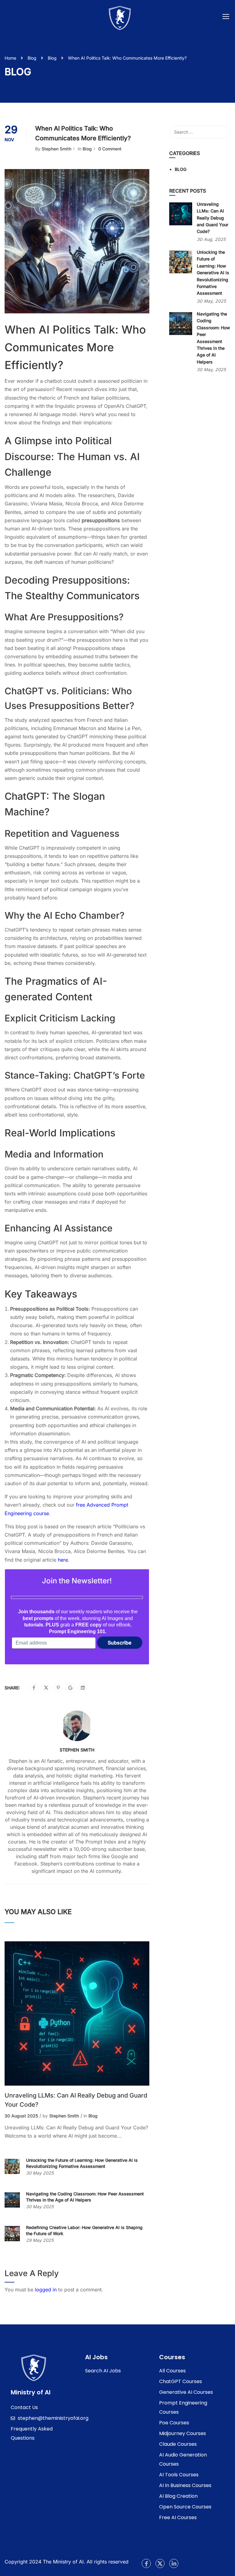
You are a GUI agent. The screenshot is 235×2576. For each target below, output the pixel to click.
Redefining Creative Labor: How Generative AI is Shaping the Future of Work (84, 2230)
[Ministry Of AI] (34, 2367)
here (63, 1560)
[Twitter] (46, 1688)
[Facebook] (34, 1688)
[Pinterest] (58, 1688)
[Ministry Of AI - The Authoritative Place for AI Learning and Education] (120, 18)
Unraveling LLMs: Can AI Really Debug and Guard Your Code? (76, 2100)
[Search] (223, 132)
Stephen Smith (56, 149)
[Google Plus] (70, 1688)
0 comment (110, 149)
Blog (32, 58)
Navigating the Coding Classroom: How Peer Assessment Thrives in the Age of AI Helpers (85, 2197)
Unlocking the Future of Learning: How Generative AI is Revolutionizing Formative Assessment (82, 2163)
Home (10, 58)
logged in (46, 2290)
